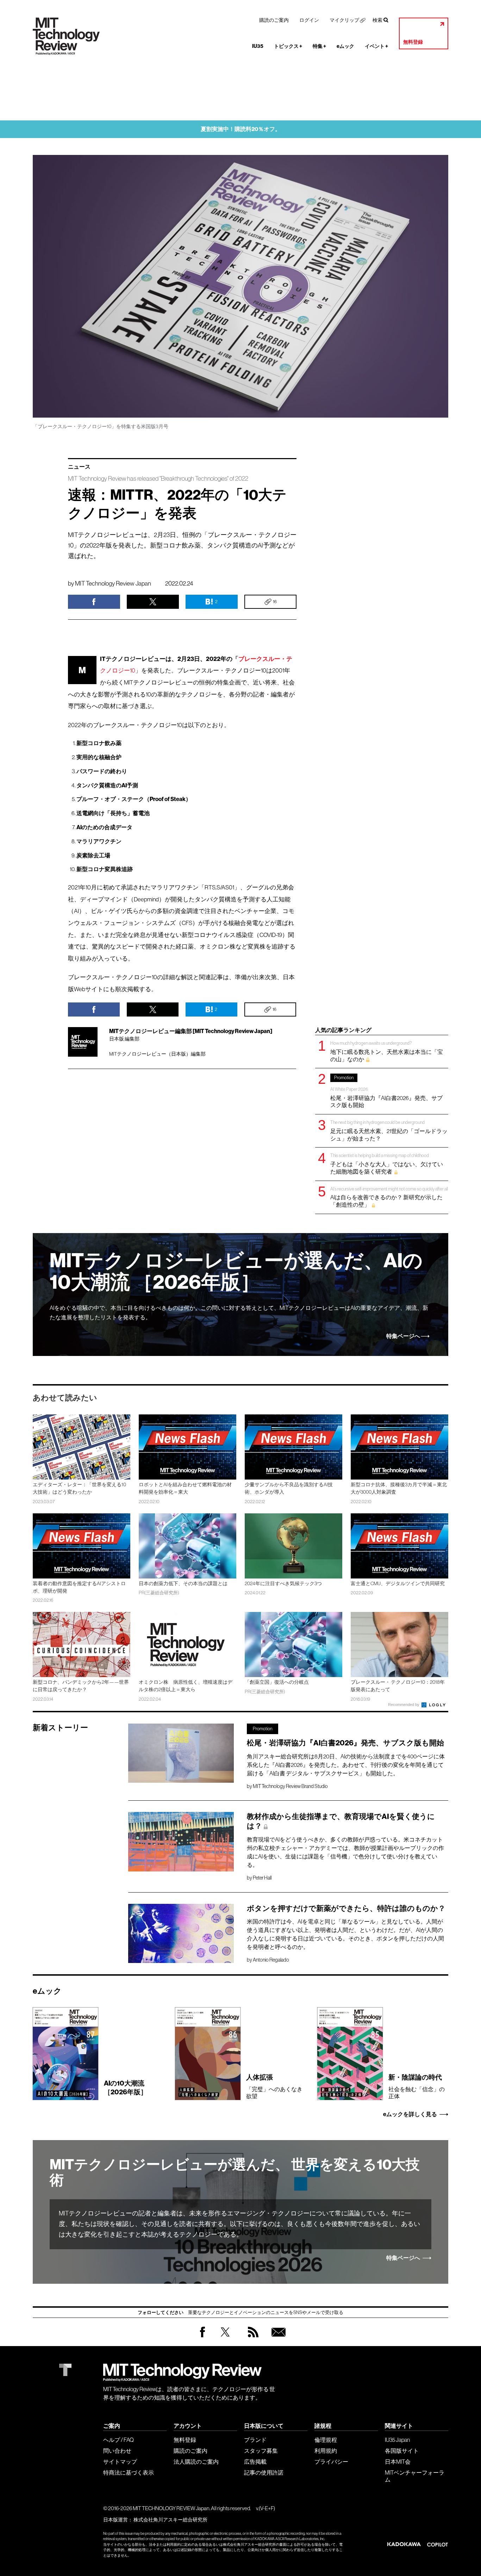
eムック (345, 46)
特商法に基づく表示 (129, 2472)
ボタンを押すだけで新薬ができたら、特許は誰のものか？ (346, 1908)
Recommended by (404, 1705)
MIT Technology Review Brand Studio (290, 1786)
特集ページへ (403, 1336)
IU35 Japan (397, 2440)
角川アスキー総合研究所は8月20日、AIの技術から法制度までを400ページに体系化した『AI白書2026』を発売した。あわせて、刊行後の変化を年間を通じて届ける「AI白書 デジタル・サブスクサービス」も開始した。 (346, 1765)
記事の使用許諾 (264, 2472)
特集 (319, 46)
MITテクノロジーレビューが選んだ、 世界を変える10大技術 (235, 2172)
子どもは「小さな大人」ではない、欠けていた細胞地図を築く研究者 (387, 1164)
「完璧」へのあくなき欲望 (274, 2086)
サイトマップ (120, 2462)
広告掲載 (255, 2462)
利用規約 (326, 2451)
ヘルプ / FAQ (118, 2440)
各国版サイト (402, 2451)
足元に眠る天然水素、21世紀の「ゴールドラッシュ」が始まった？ (389, 1130)
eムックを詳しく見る (410, 2114)
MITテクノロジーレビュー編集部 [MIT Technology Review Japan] (191, 1031)
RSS (251, 2339)
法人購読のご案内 (196, 2462)
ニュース (79, 467)
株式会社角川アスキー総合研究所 (170, 2520)
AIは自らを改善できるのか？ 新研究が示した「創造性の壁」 (389, 1197)
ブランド (255, 2440)
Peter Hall (262, 1878)
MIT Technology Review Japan (113, 583)
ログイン (309, 20)
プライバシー (331, 2462)
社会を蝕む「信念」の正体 (417, 2086)
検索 (377, 20)
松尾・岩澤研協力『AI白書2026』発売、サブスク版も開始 (386, 1092)
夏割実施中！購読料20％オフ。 (241, 129)
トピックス (288, 46)
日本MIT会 (398, 2462)
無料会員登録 (277, 2339)
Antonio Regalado (271, 1960)
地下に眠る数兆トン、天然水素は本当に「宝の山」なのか (387, 1051)
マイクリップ (344, 20)
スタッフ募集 (261, 2451)
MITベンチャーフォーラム (415, 2476)
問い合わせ (117, 2451)
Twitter (225, 2339)
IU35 (258, 46)
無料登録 (413, 42)
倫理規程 (326, 2440)
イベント (376, 46)
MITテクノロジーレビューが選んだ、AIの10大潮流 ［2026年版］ (236, 1272)
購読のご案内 (274, 20)
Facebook (202, 2337)
